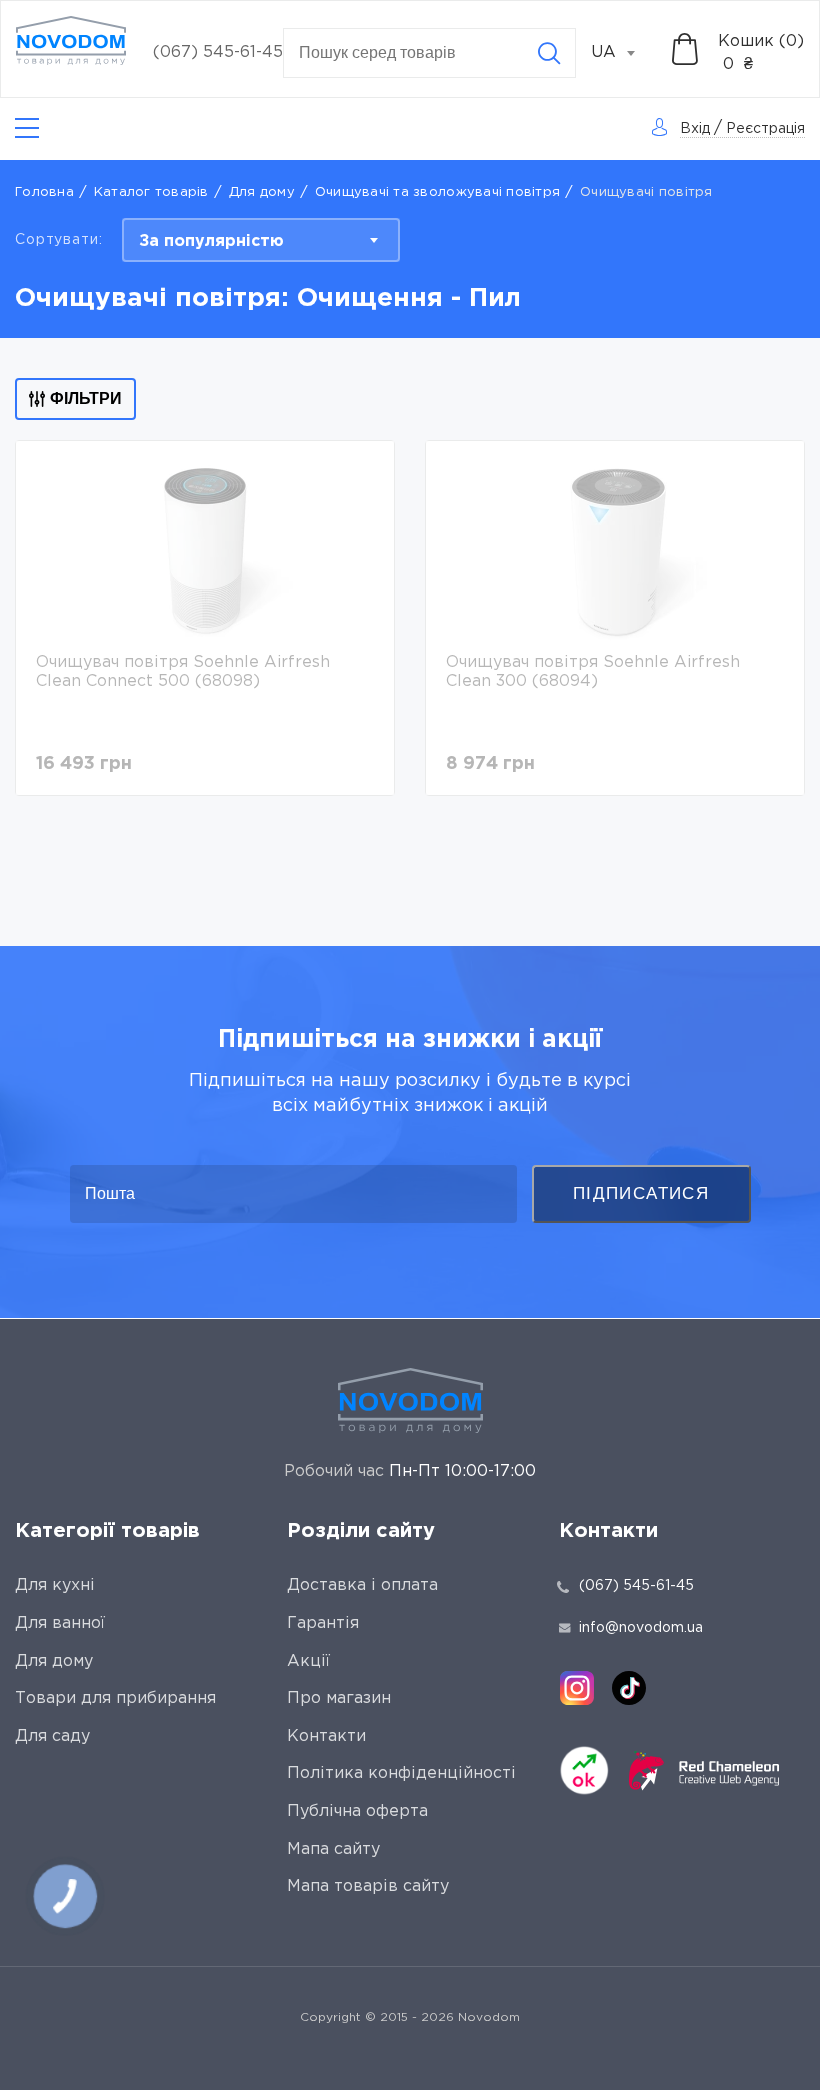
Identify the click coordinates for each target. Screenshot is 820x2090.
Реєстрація (765, 129)
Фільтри (86, 398)
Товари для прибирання (115, 1698)
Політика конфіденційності (401, 1773)
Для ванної (60, 1623)
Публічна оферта (357, 1811)
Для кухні (55, 1585)
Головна (44, 192)
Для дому (262, 192)
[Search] (549, 53)
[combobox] (624, 53)
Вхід (695, 129)
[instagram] (577, 1688)
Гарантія (323, 1623)
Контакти (326, 1736)
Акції (308, 1661)
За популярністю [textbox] (211, 241)
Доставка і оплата (362, 1585)
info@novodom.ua (641, 1628)
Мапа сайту (333, 1849)
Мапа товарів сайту (368, 1886)
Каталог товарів (151, 192)
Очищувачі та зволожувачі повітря (437, 192)
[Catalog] (27, 128)
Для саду (52, 1736)
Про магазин (339, 1698)
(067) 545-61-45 (218, 52)
